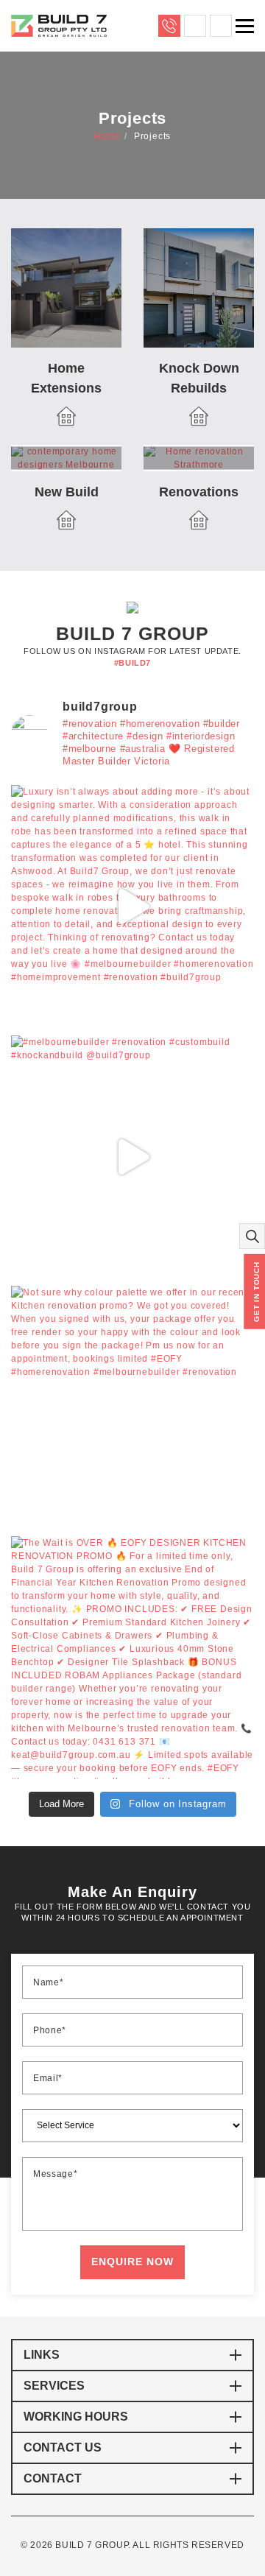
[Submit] (132, 2262)
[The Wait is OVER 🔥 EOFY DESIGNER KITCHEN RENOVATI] (132, 1658)
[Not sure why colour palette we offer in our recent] (132, 1407)
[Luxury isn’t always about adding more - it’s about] (132, 907)
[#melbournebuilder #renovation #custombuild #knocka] (132, 1157)
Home (107, 136)
